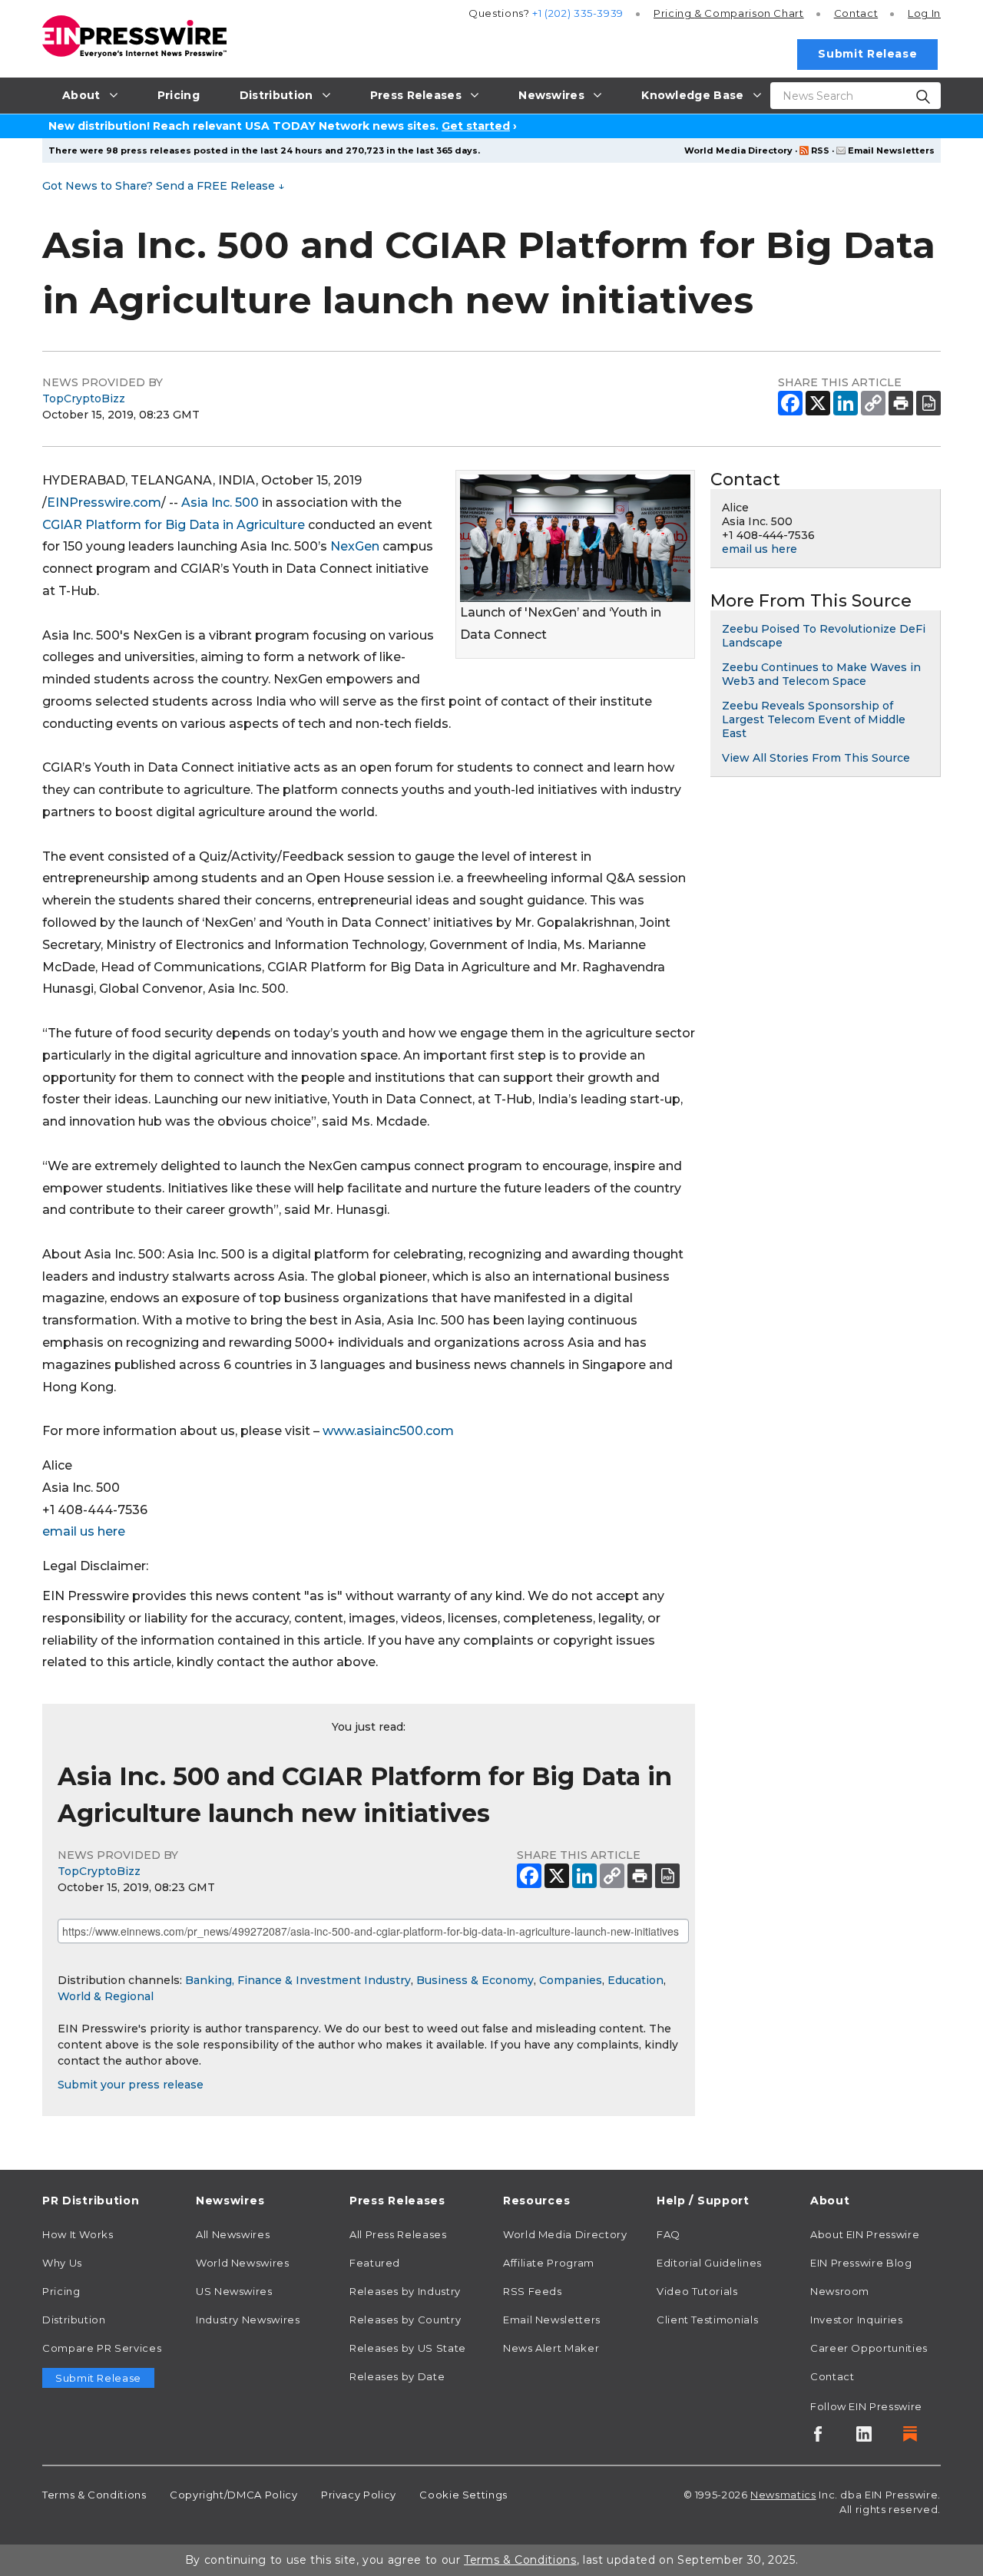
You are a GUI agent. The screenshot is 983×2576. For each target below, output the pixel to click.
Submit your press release (131, 2085)
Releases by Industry (405, 2291)
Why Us (62, 2263)
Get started (476, 126)
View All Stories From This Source (816, 758)
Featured (375, 2263)
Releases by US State (408, 2348)
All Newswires (233, 2234)
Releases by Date (397, 2376)
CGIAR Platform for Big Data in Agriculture (174, 525)
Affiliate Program (549, 2263)
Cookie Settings (463, 2495)
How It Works (78, 2234)
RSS (820, 150)
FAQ (669, 2234)
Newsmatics (783, 2495)
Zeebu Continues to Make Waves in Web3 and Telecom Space (821, 674)
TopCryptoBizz (84, 398)
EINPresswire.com (104, 503)
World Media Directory (738, 150)
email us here (84, 1531)
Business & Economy (475, 1980)
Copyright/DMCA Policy (233, 2495)
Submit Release (867, 54)
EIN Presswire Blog (861, 2263)
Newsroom (840, 2291)
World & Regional (106, 1996)
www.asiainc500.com (388, 1431)
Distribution (74, 2320)
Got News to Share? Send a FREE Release (163, 186)
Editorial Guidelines (709, 2263)
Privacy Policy (359, 2495)
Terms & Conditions (94, 2495)
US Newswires (234, 2291)
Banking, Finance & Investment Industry (298, 1980)
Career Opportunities (869, 2348)
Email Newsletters (891, 150)
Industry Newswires (248, 2320)
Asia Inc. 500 (220, 503)
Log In (924, 13)
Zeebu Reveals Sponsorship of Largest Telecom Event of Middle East (814, 719)
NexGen (355, 546)
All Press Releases (398, 2234)
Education (635, 1980)
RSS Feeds (533, 2291)
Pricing (729, 13)
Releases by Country (405, 2320)
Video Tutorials (697, 2291)
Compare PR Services (102, 2348)
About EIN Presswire (865, 2234)
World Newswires (243, 2263)
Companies (571, 1980)
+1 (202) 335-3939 (578, 13)
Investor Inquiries (857, 2320)
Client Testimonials (707, 2320)
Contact (856, 13)
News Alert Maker (551, 2348)
